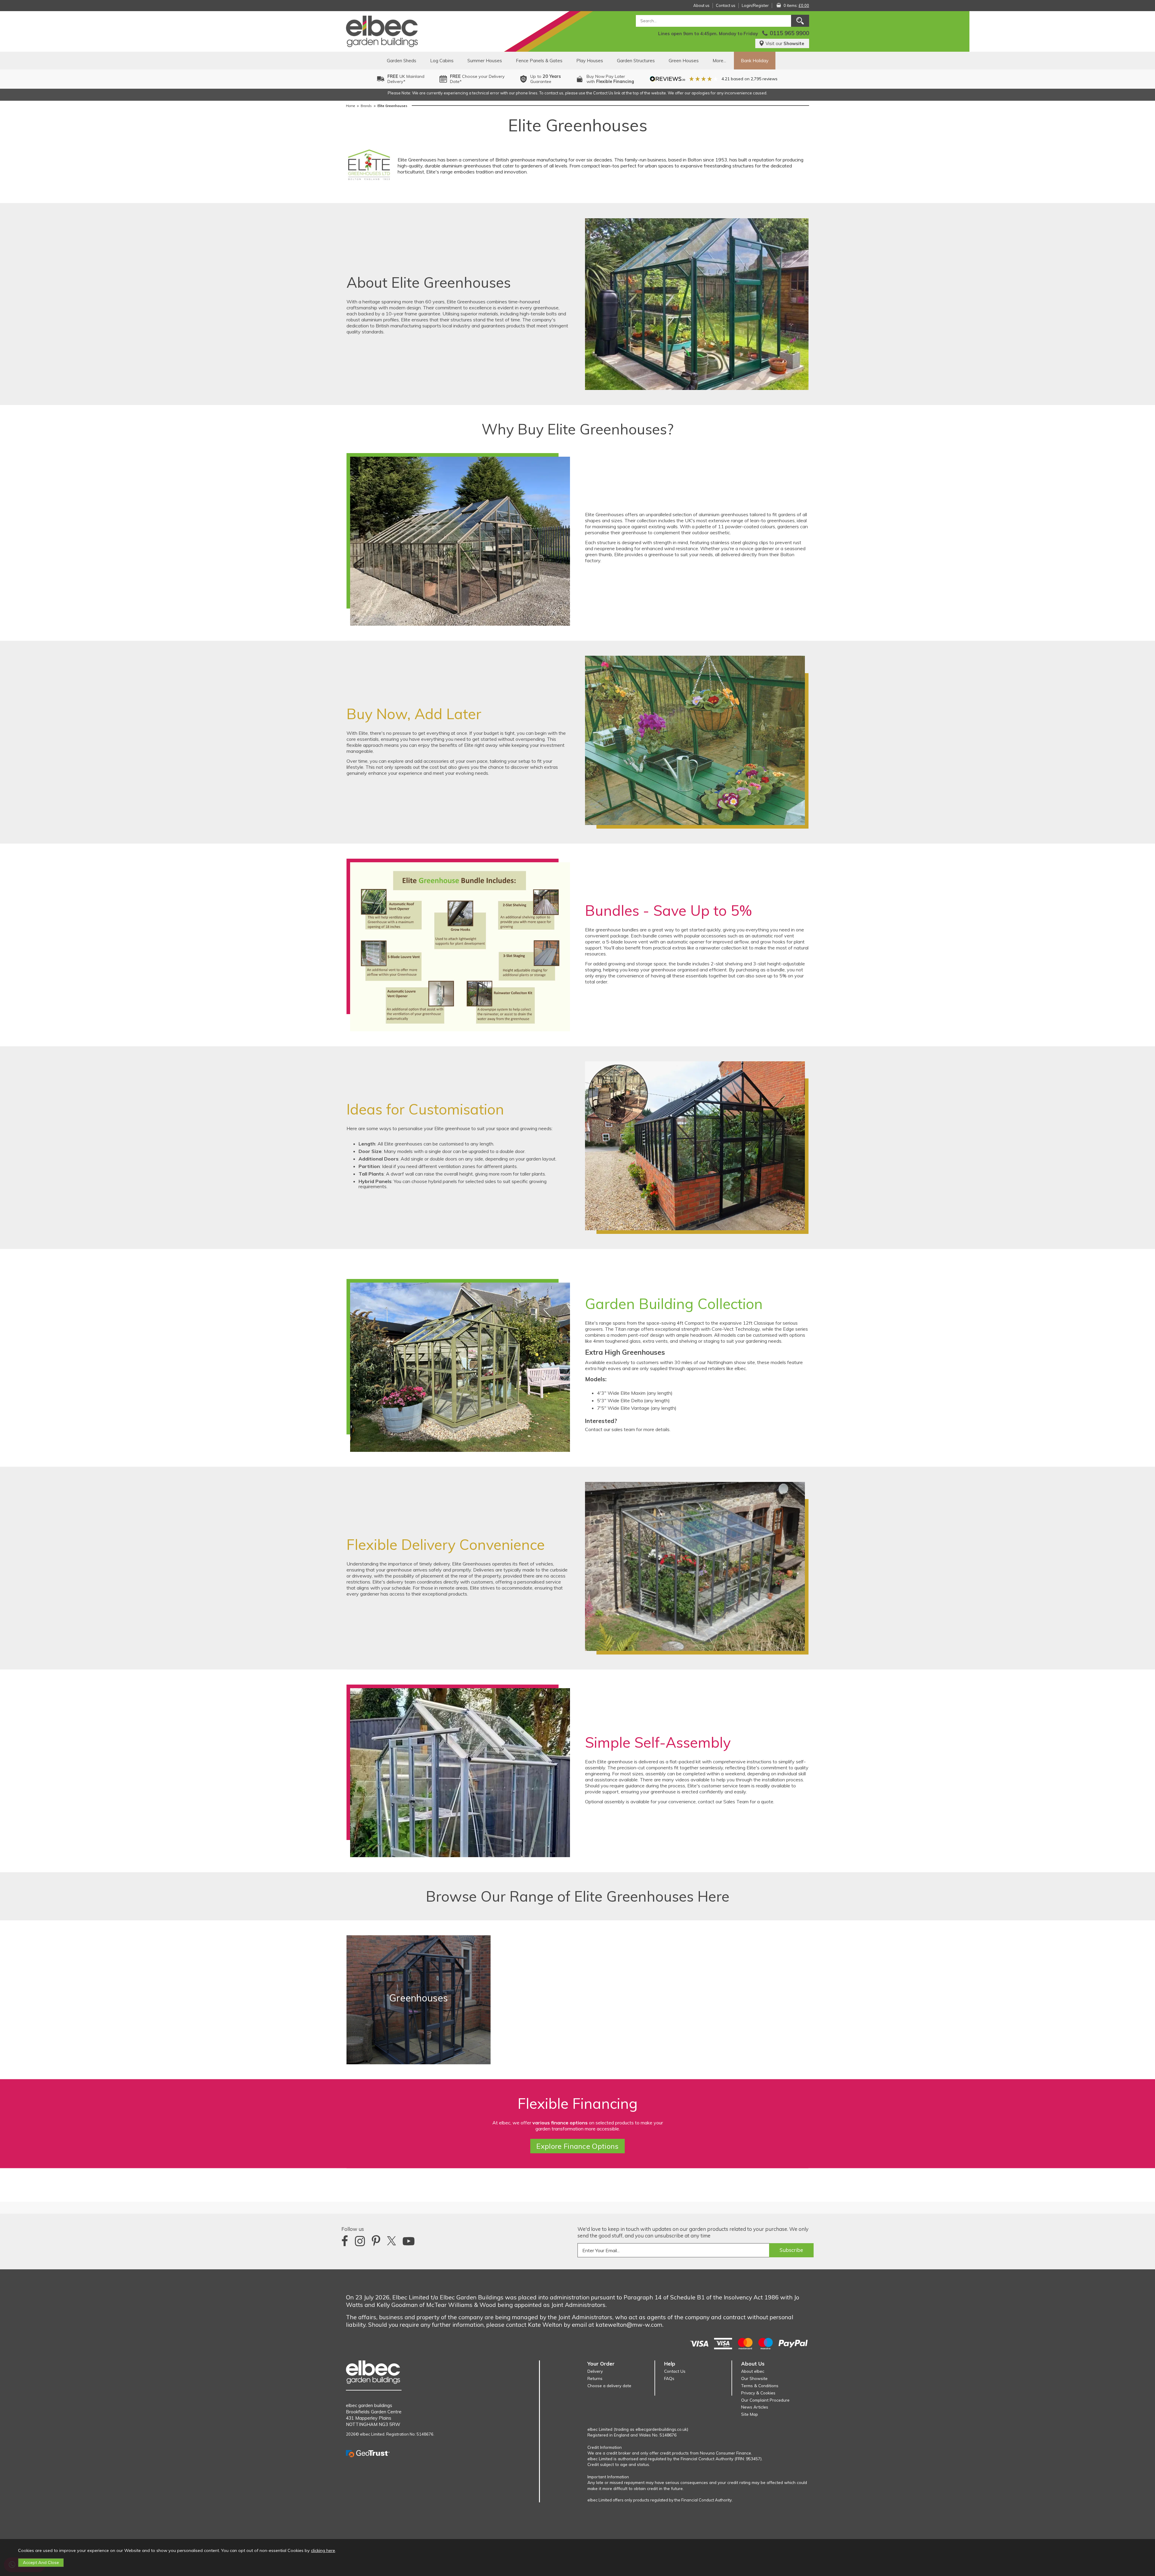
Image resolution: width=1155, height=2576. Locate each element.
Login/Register (755, 5)
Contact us (726, 5)
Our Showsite (754, 2378)
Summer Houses (485, 61)
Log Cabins (442, 61)
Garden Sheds (402, 61)
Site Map (750, 2414)
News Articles (755, 2407)
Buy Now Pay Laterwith (610, 79)
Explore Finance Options (577, 2146)
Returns (595, 2378)
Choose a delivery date (609, 2386)
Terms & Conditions (760, 2386)
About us (701, 5)
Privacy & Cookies (758, 2393)
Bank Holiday (755, 61)
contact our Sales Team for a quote (736, 1802)
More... (719, 61)
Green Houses (684, 61)
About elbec (753, 2371)
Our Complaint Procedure (765, 2400)
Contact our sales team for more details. (628, 1429)
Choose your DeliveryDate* (477, 79)
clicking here (323, 2550)
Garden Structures (636, 61)
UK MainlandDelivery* (406, 79)
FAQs (669, 2378)
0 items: (796, 5)
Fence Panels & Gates (539, 61)
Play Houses (590, 61)
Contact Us (675, 2371)
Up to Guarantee (546, 79)
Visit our (785, 43)
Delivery (595, 2371)
